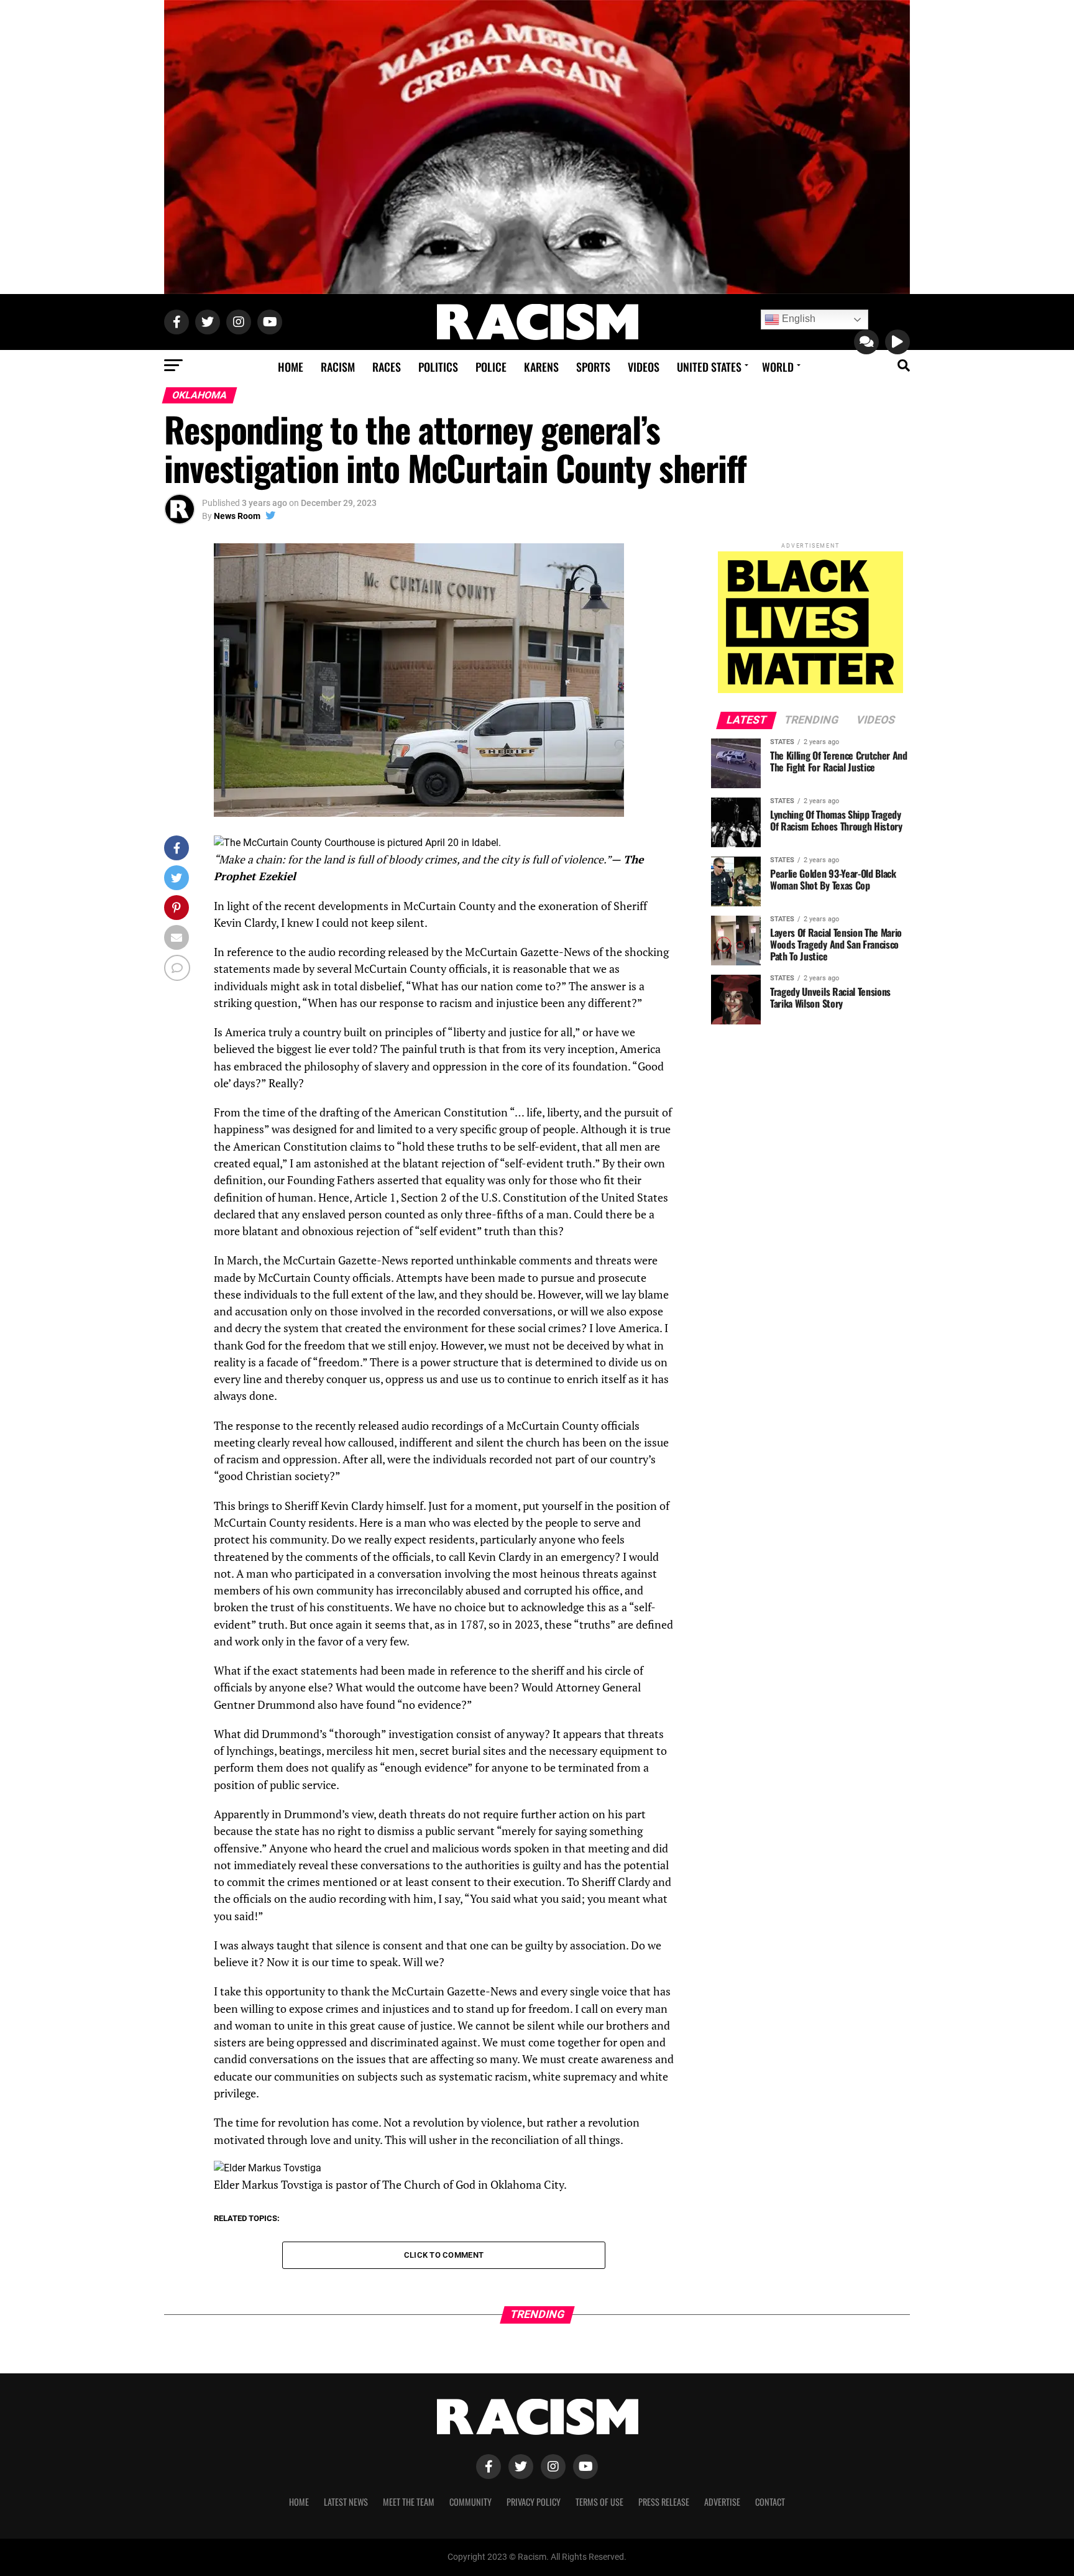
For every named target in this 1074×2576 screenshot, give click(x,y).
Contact (770, 2502)
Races (387, 367)
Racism (338, 367)
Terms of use (599, 2502)
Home (291, 367)
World (778, 367)
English (797, 319)
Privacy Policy (534, 2502)
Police (491, 367)
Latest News (346, 2502)
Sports (593, 367)
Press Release (664, 2502)
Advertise (722, 2502)
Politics (438, 367)
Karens (541, 367)
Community (470, 2502)
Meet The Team (409, 2502)
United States (709, 367)
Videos (644, 367)
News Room (237, 516)
